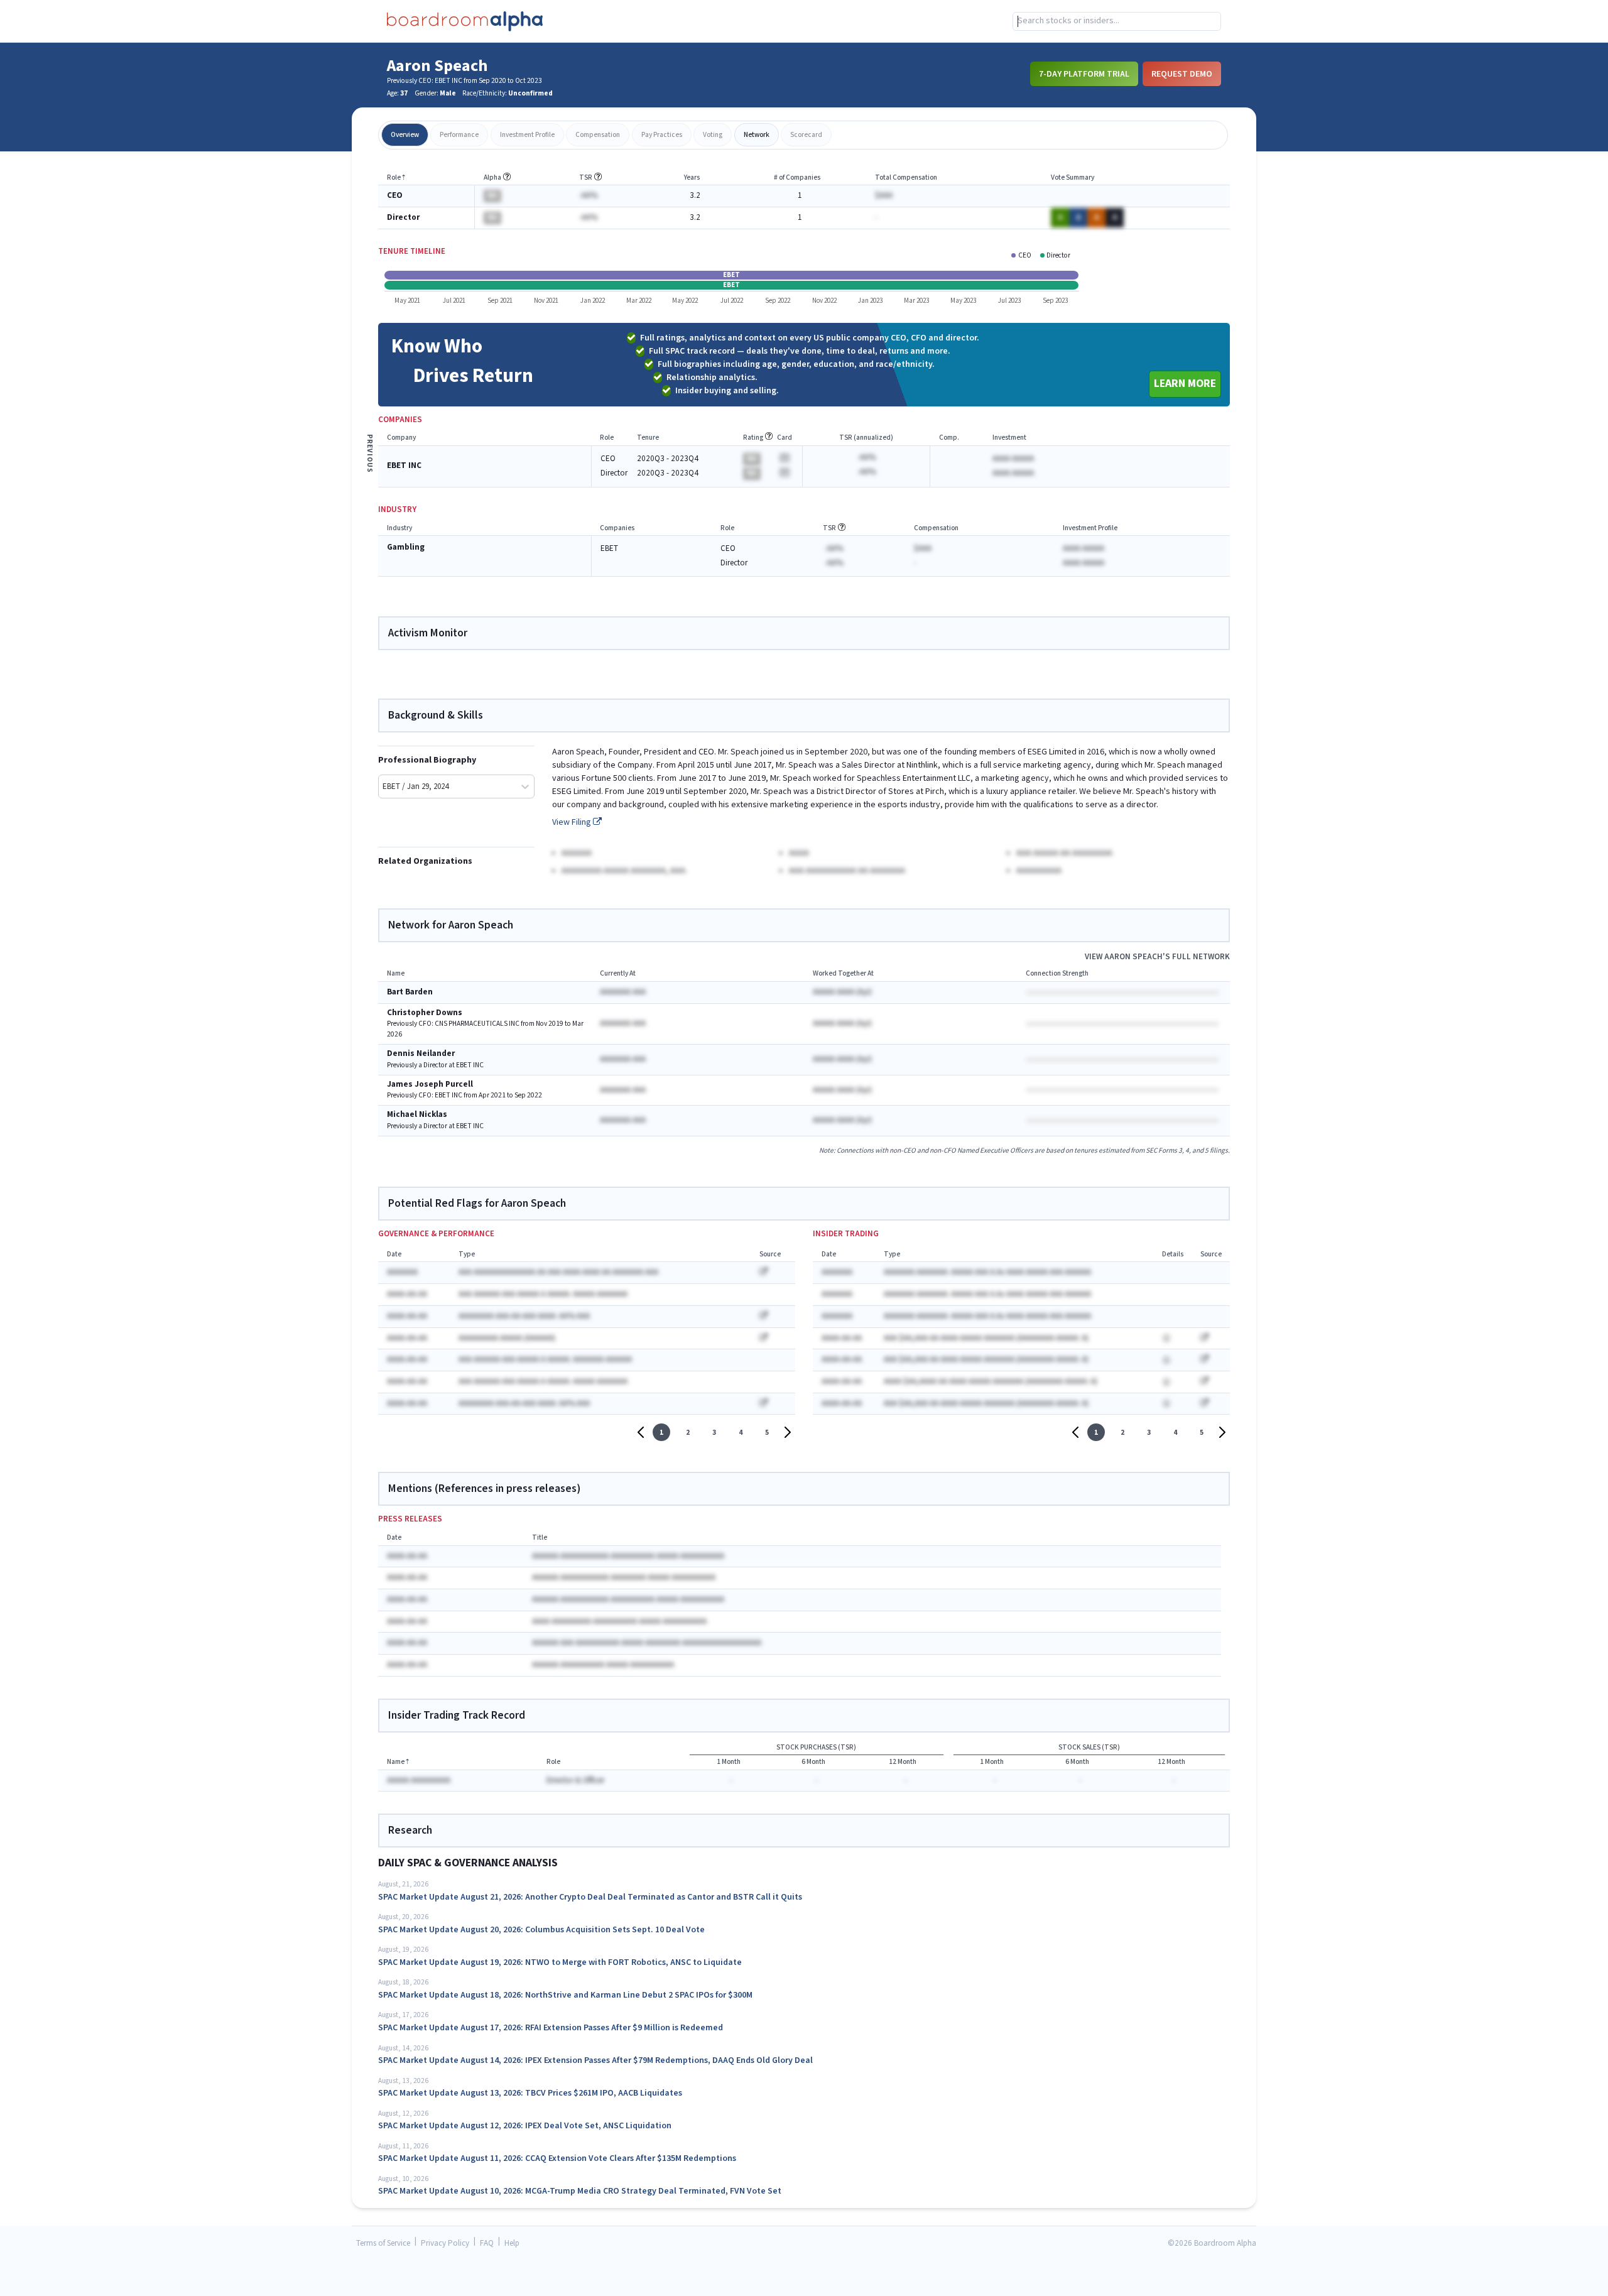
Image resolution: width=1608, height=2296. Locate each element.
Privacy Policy (445, 2244)
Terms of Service (383, 2244)
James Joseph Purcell (430, 1085)
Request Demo (1182, 73)
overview (405, 135)
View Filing (573, 822)
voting (713, 135)
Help (512, 2244)
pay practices (662, 135)
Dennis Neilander (421, 1054)
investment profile (527, 135)
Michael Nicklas (417, 1115)
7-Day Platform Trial (1084, 73)
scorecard (806, 135)
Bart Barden (410, 992)
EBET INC (404, 466)
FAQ (487, 2244)
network (757, 135)
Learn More (1185, 384)
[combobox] (1117, 21)
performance (459, 135)
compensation (598, 135)
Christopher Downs (425, 1013)
